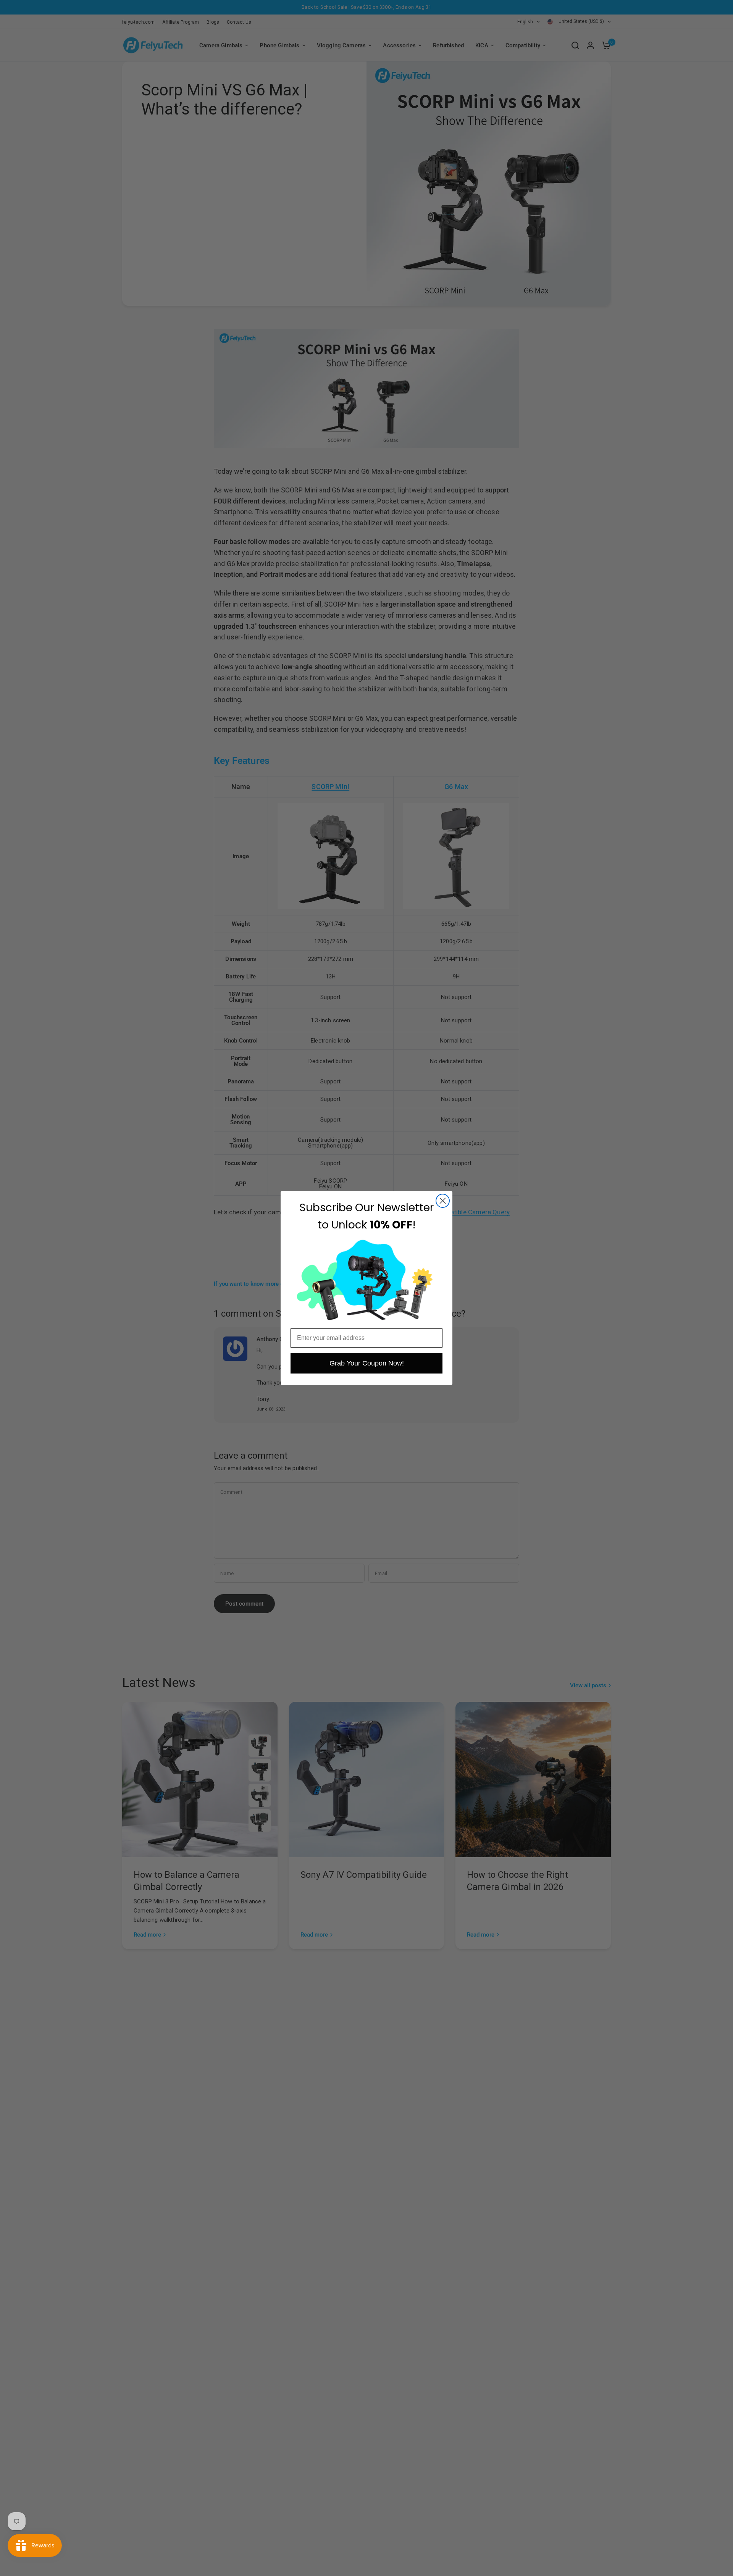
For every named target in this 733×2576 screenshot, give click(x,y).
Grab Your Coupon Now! (367, 1363)
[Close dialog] (443, 1201)
